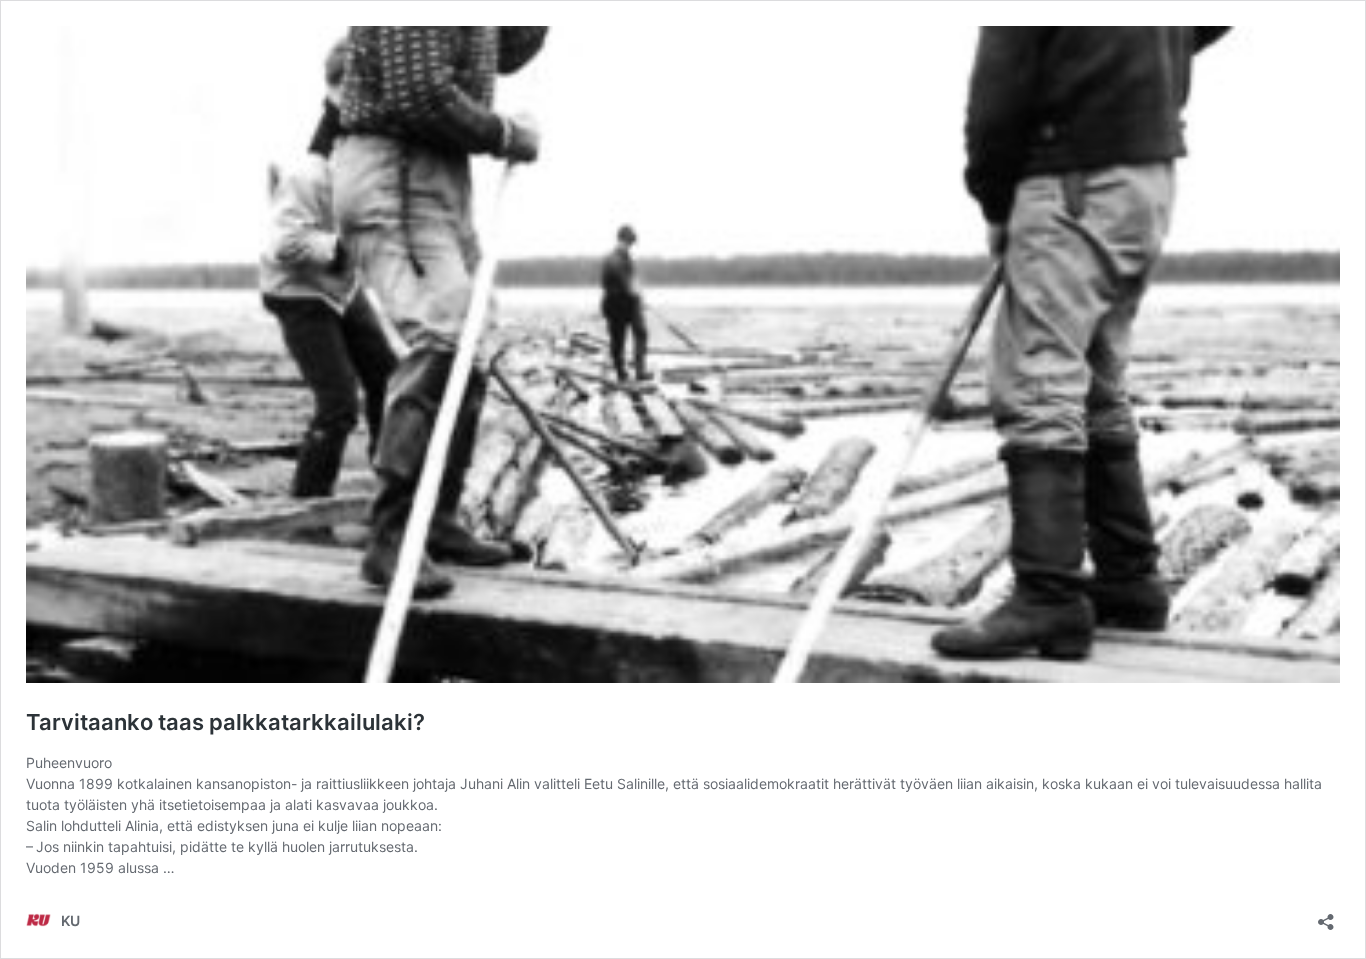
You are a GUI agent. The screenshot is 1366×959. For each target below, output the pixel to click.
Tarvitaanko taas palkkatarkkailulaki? (225, 722)
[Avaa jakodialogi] (1326, 915)
